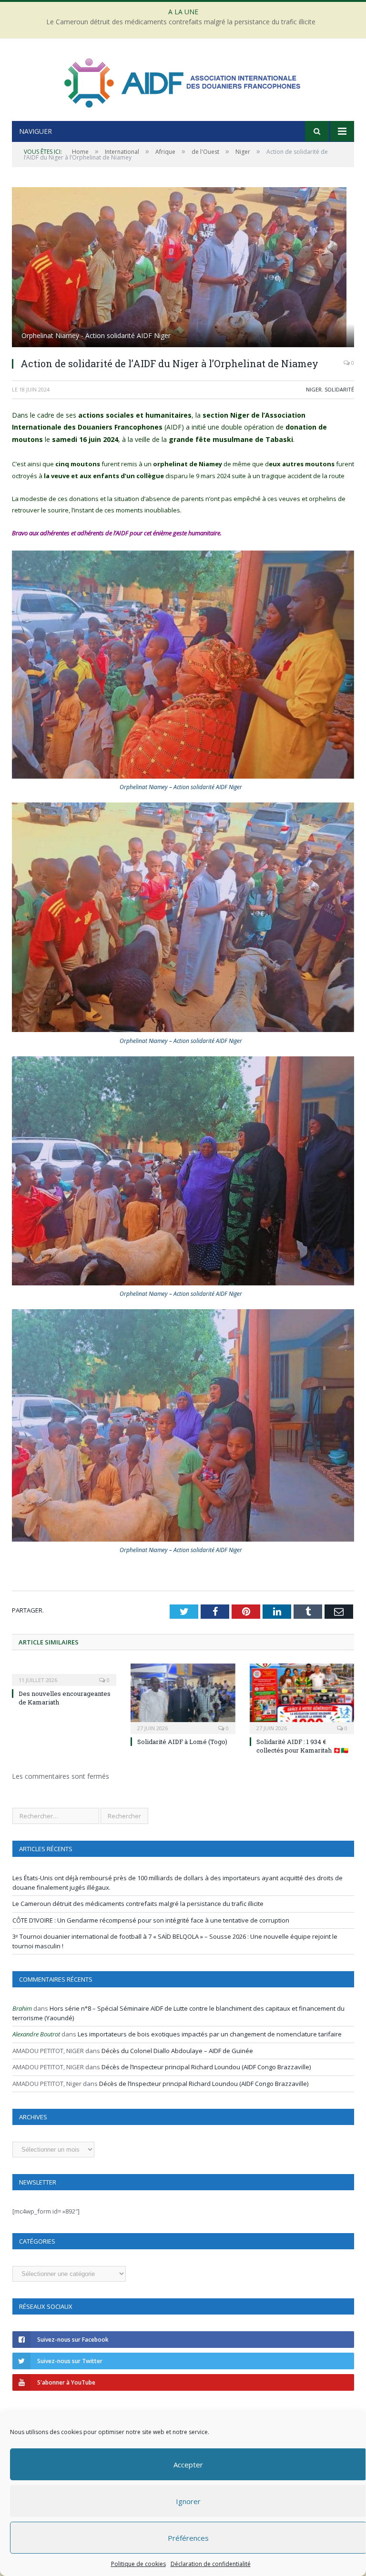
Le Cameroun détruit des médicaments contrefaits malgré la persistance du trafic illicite (181, 22)
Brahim (22, 2008)
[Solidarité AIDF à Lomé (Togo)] (183, 1698)
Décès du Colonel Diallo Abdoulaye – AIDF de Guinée (177, 2051)
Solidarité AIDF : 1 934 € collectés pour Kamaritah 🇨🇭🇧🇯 (302, 1746)
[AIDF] (183, 81)
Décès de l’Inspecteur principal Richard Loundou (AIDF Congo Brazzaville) (206, 2067)
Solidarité (339, 389)
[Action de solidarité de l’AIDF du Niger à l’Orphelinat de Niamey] (183, 268)
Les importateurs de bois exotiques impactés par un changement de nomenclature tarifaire (210, 2034)
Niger (314, 389)
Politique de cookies (138, 2564)
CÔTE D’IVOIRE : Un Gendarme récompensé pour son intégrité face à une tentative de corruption (151, 1920)
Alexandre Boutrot (36, 2034)
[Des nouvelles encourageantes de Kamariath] (64, 1674)
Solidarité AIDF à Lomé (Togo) (182, 1742)
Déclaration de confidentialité (211, 2564)
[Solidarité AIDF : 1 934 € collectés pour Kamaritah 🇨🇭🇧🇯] (302, 1698)
